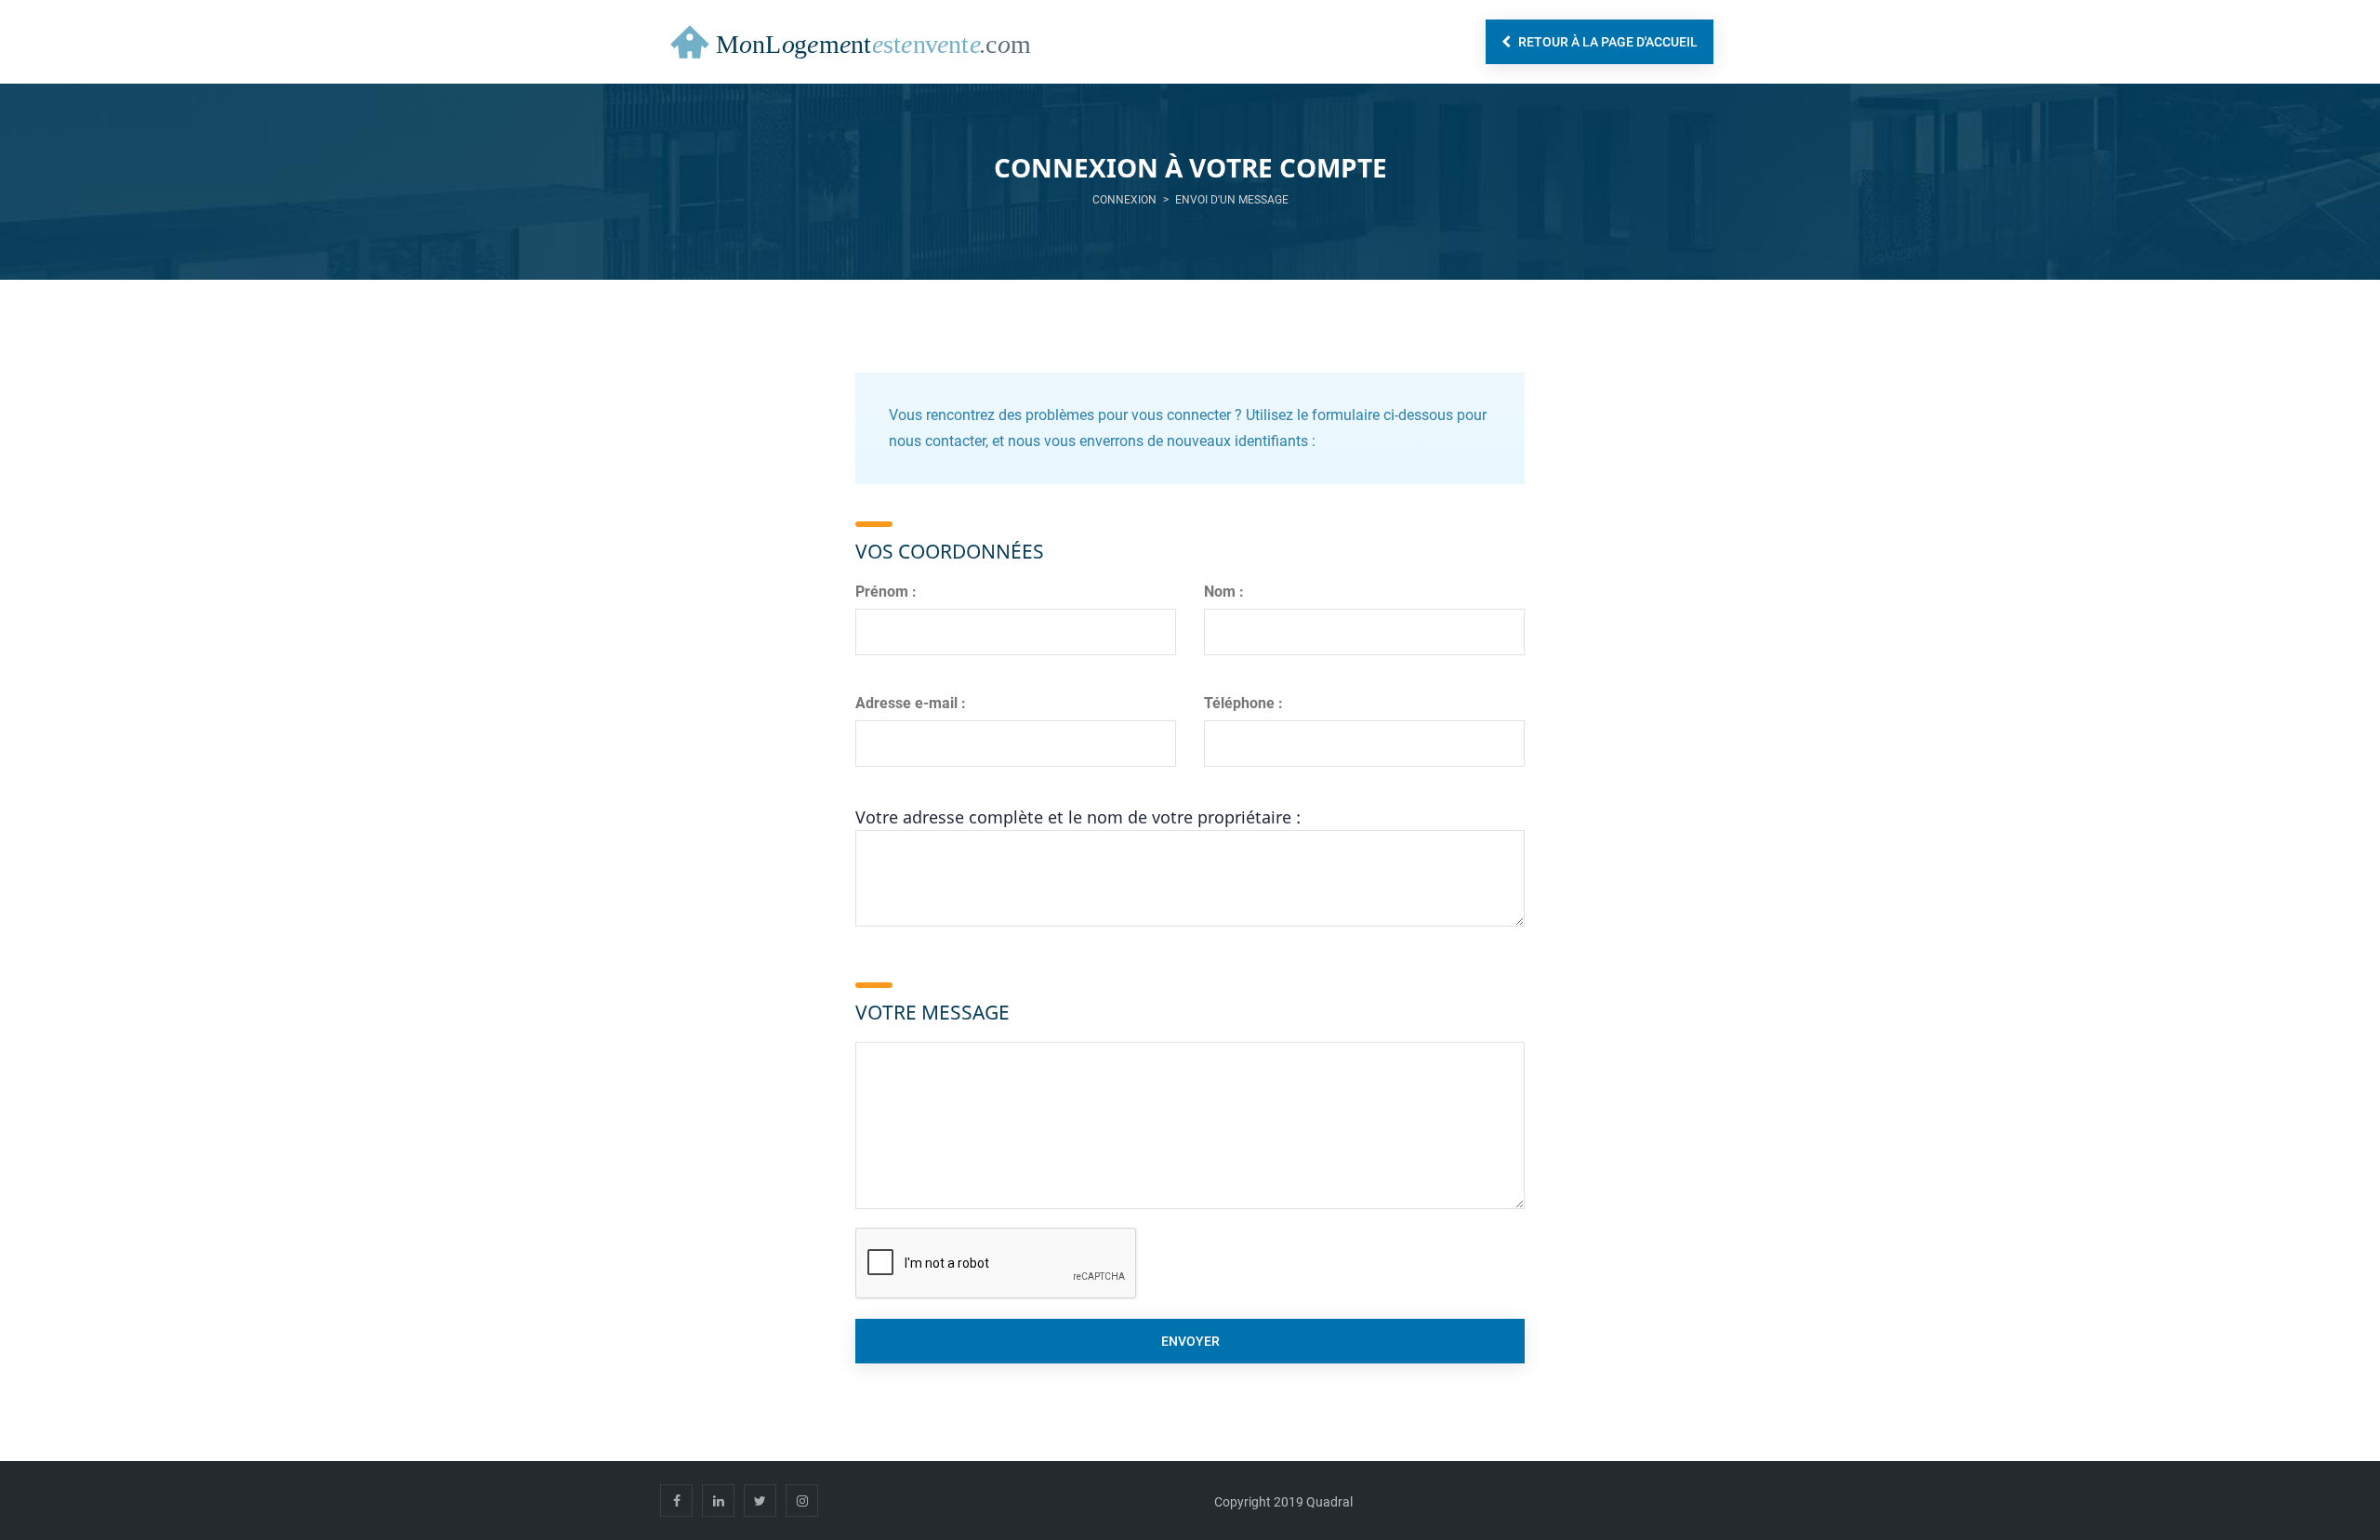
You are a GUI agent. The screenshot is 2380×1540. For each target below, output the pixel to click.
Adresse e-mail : (911, 703)
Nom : (1224, 592)
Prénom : (886, 592)
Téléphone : (1243, 703)
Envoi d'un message (1232, 200)
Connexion (1124, 200)
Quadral (1329, 1502)
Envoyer (1190, 1341)
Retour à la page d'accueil (1606, 42)
